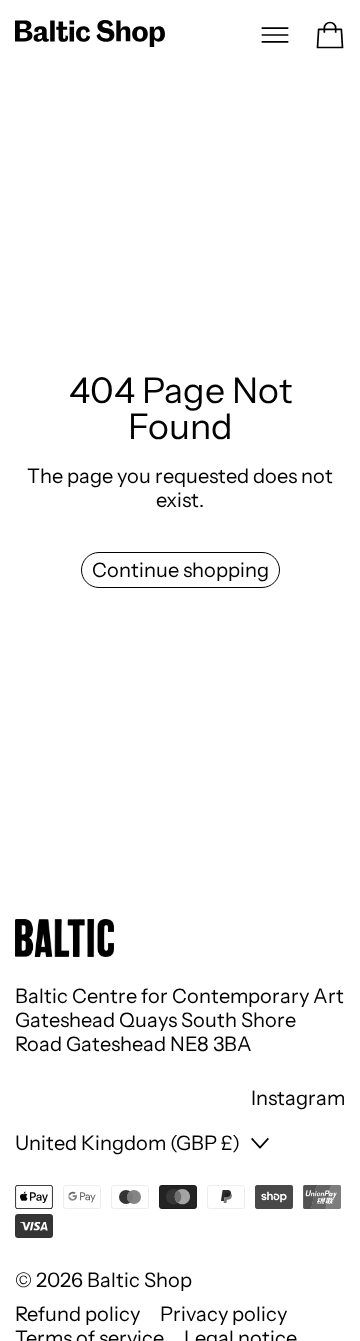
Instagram (298, 1098)
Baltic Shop (139, 1280)
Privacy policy (223, 1314)
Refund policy (77, 1314)
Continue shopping (180, 570)
